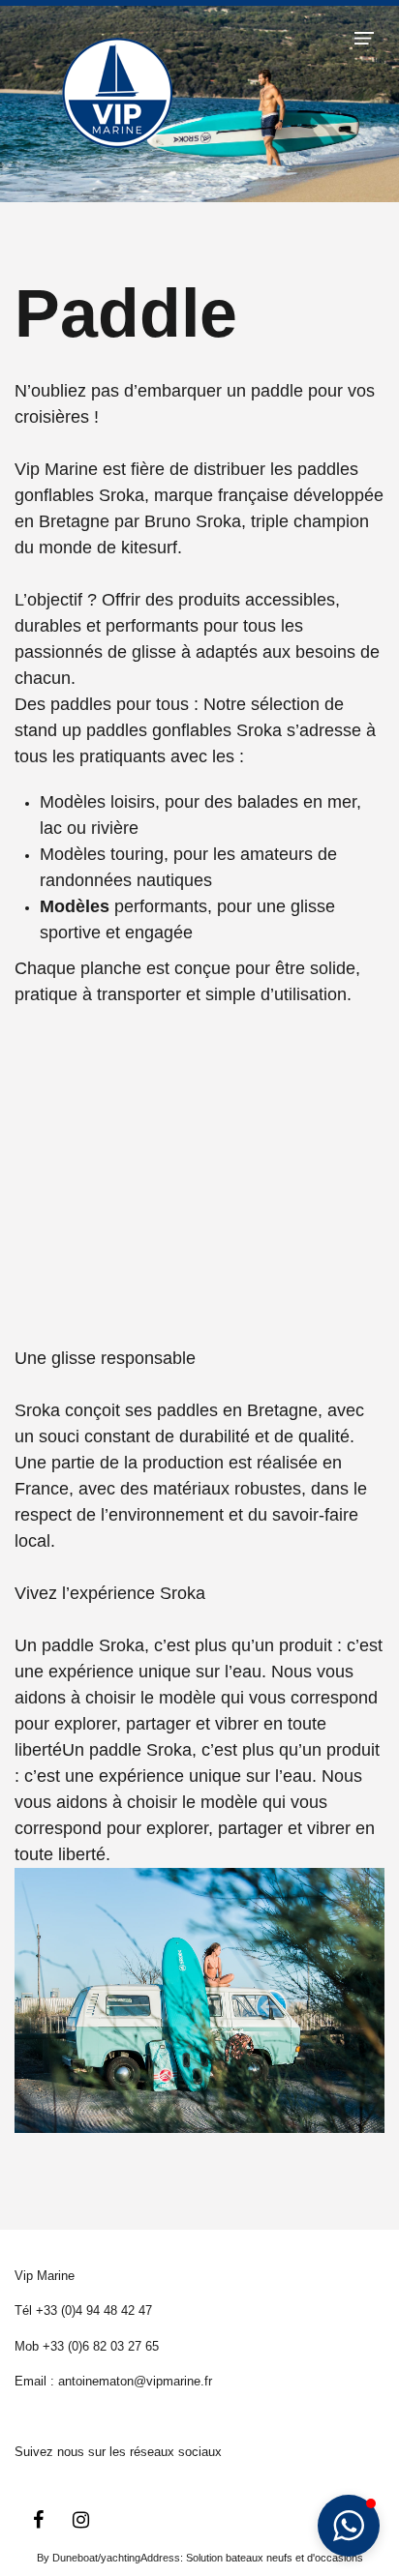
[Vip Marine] (117, 91)
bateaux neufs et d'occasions (294, 2558)
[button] (364, 38)
